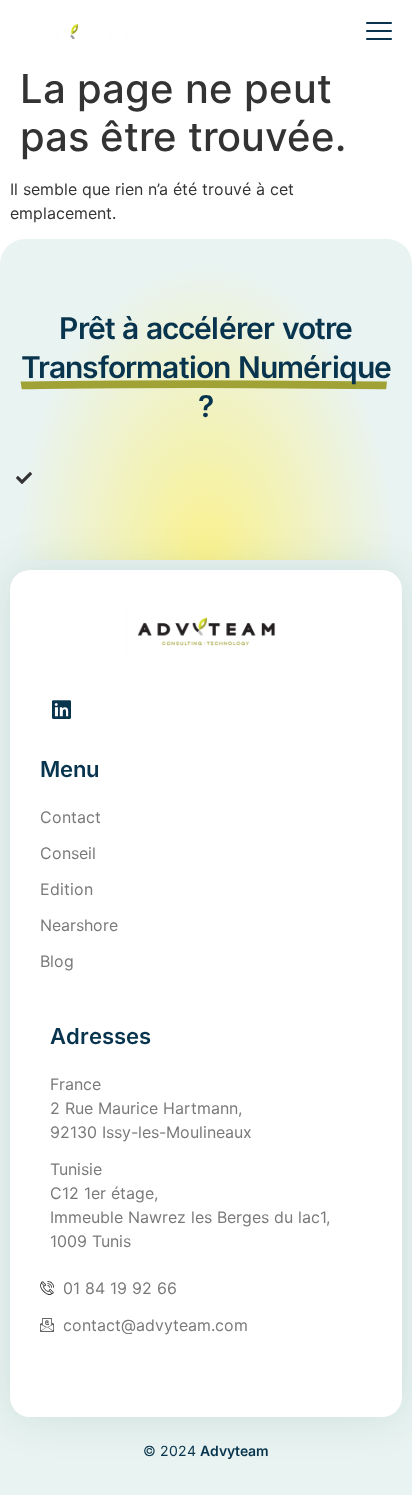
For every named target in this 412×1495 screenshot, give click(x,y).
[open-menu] (371, 33)
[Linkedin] (61, 710)
